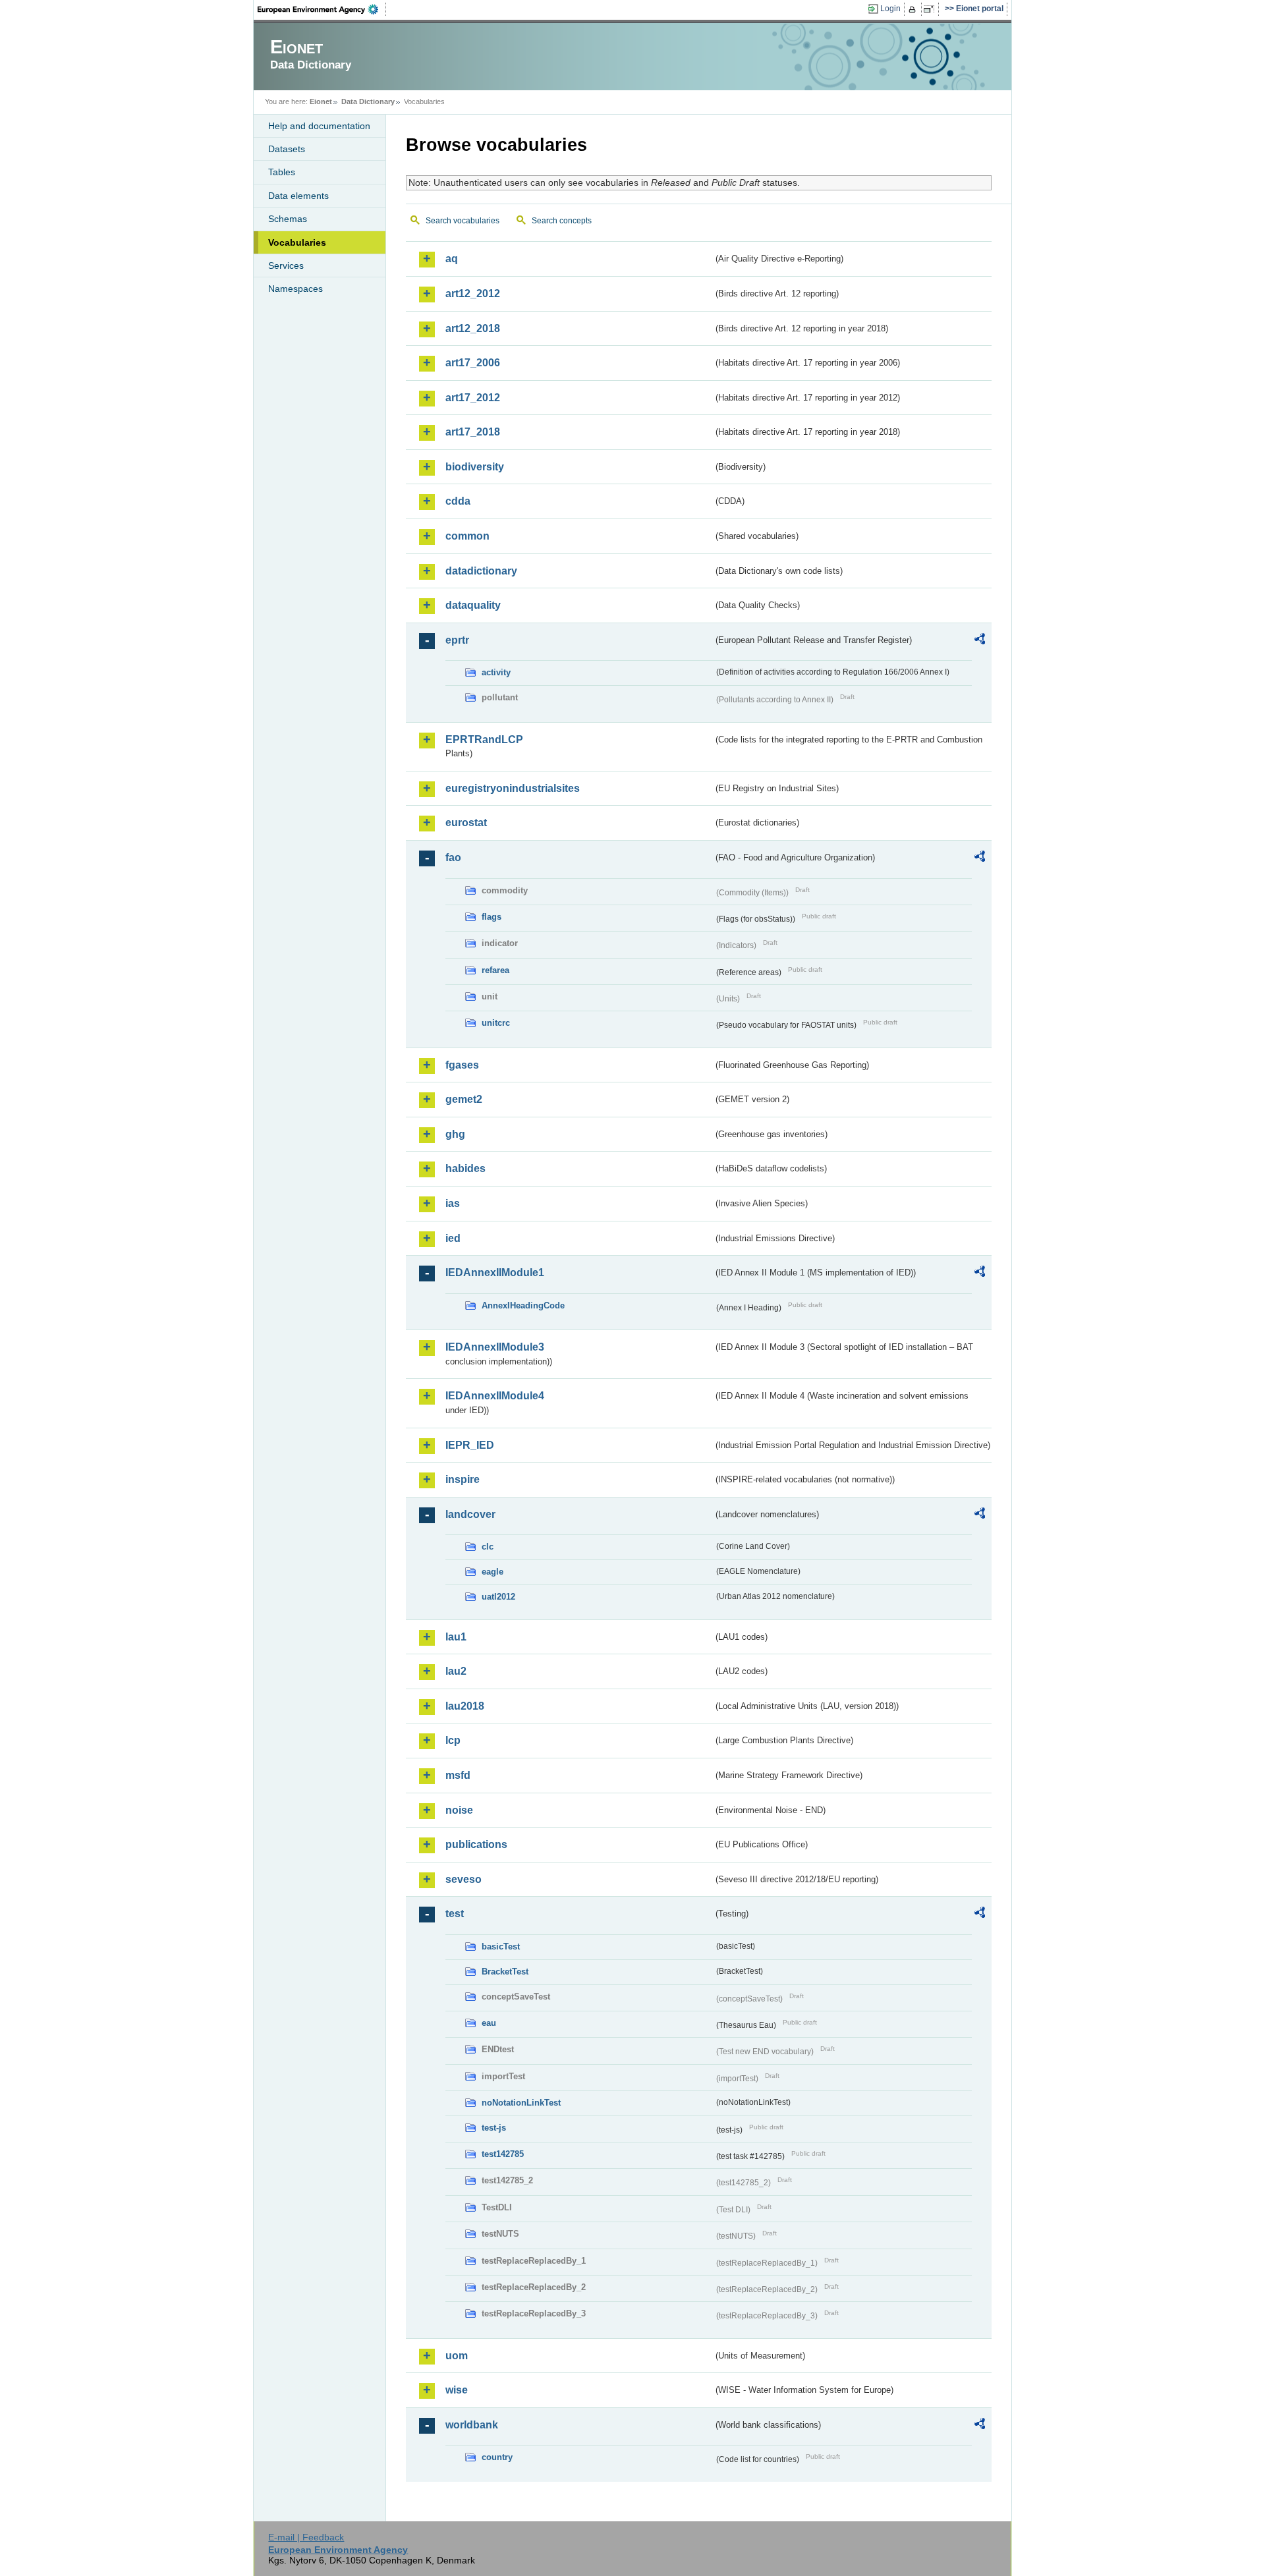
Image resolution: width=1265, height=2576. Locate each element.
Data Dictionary (368, 101)
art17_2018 (473, 432)
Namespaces (295, 289)
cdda (458, 501)
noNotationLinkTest (521, 2103)
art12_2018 (473, 328)
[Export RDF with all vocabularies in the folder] (980, 641)
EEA (322, 9)
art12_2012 (473, 294)
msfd (458, 1775)
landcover (470, 1514)
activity (496, 672)
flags (492, 917)
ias (453, 1203)
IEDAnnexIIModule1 (495, 1273)
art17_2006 (473, 363)
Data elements (298, 196)
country (497, 2457)
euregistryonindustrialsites (513, 788)
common (467, 536)
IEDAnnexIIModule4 (495, 1396)
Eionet (321, 101)
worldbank (472, 2425)
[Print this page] (914, 9)
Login (890, 9)
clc (488, 1547)
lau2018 (465, 1706)
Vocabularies (297, 242)
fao (453, 857)
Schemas (288, 219)
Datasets (287, 149)
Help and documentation (319, 126)
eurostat (466, 823)
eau (489, 2023)
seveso (464, 1879)
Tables (282, 172)
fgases (462, 1065)
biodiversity (475, 467)
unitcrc (496, 1023)
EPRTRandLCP (484, 740)
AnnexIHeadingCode (523, 1305)
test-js (494, 2128)
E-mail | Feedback (306, 2537)
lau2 (456, 1671)
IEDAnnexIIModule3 (495, 1347)
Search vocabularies (463, 221)
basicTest (501, 1946)
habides (465, 1168)
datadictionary (481, 571)
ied (453, 1238)
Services (286, 266)
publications (476, 1844)
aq (452, 259)
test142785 (503, 2154)
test (455, 1914)
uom (457, 2356)
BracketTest (505, 1972)
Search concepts (562, 221)
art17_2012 (473, 398)
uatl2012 (498, 1597)
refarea (495, 970)
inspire (463, 1479)
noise (459, 1810)
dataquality (473, 605)
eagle (492, 1572)
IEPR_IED (470, 1445)
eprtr (457, 640)
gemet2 (464, 1099)
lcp (453, 1740)
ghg (455, 1134)
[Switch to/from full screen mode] (931, 9)
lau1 (456, 1637)
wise (457, 2390)
